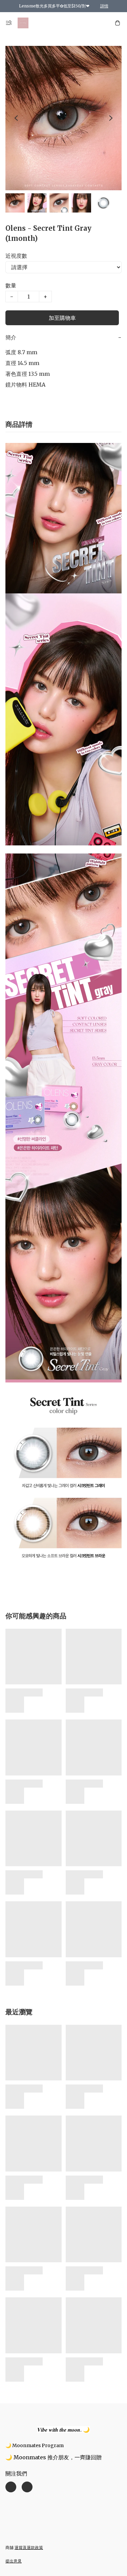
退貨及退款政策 (29, 2547)
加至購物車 (62, 318)
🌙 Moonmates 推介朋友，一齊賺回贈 (54, 2457)
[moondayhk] (23, 23)
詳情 (104, 6)
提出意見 (14, 2561)
